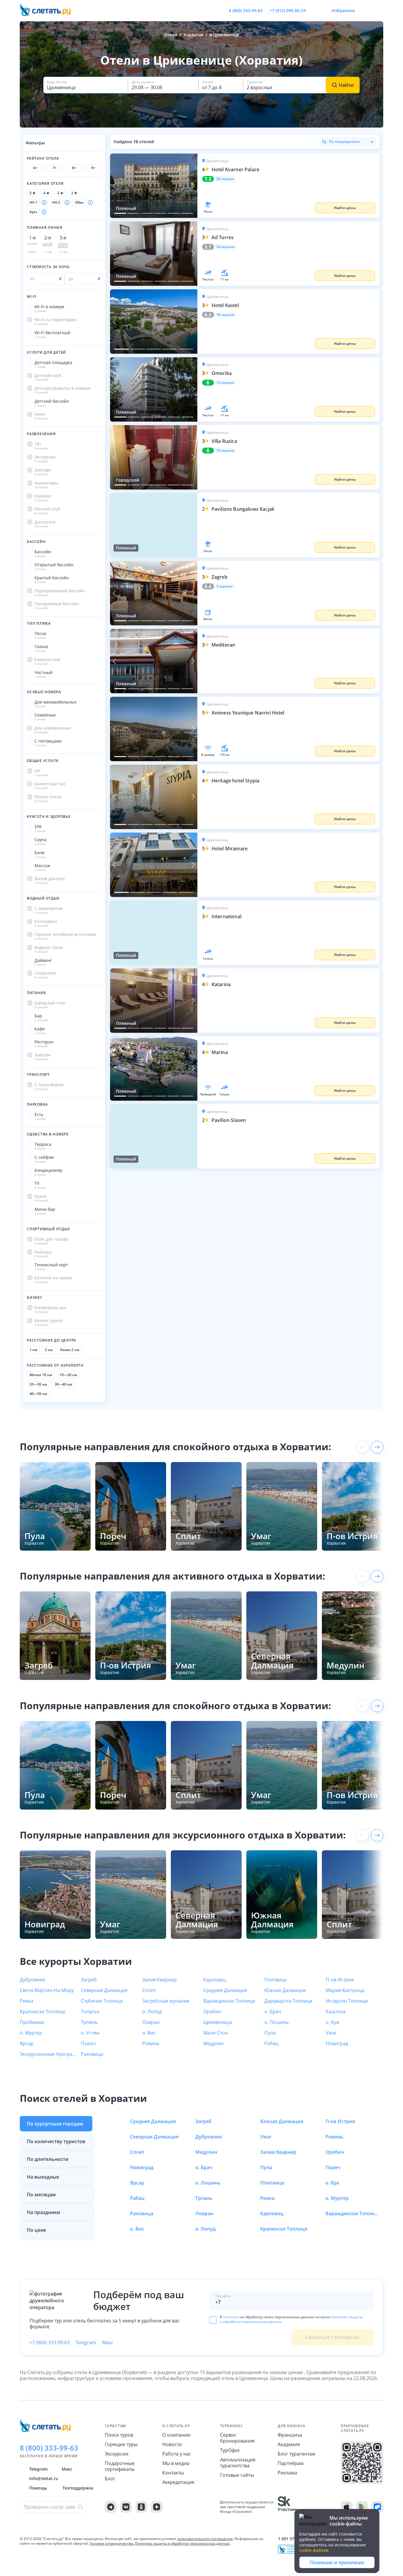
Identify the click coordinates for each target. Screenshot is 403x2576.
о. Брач (273, 2011)
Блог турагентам (296, 2454)
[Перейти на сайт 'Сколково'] (287, 2507)
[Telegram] (111, 2507)
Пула (270, 2033)
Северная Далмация (104, 1990)
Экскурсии (117, 2454)
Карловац (214, 1980)
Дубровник (32, 1980)
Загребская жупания (166, 2001)
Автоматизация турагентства (238, 2463)
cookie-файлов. (314, 2550)
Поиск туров (119, 2435)
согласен (231, 2317)
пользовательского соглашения (205, 2539)
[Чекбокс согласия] (213, 2320)
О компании (176, 2435)
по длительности (48, 2159)
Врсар (27, 2043)
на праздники (44, 2212)
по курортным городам (55, 2124)
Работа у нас (177, 2454)
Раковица (92, 2054)
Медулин (213, 2043)
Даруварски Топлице (288, 2001)
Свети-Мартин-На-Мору (47, 1990)
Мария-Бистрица (345, 1990)
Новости (172, 2444)
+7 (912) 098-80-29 (288, 10)
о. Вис (149, 2033)
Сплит (149, 1990)
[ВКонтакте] (126, 2507)
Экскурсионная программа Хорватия (49, 2054)
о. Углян (90, 2033)
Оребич (212, 2011)
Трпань (89, 2022)
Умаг (331, 2033)
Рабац (271, 2043)
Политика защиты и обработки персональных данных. (183, 2543)
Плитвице (276, 1980)
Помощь (38, 2488)
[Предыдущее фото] (114, 186)
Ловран (151, 2022)
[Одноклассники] (141, 2507)
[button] (289, 186)
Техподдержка (78, 2488)
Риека (27, 2001)
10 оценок (225, 451)
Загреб (89, 1980)
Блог (110, 2479)
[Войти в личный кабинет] (379, 11)
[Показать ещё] (377, 1447)
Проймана (32, 2022)
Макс (108, 2342)
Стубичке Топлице (102, 2001)
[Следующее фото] (193, 186)
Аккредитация (178, 2482)
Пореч (88, 2043)
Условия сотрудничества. (112, 2543)
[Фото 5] (174, 213)
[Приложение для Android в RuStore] (377, 2507)
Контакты (173, 2473)
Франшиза (290, 2435)
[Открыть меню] (366, 11)
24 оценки (225, 247)
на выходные (43, 2177)
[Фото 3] (147, 213)
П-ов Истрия (340, 1980)
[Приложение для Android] (362, 2507)
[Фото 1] (120, 213)
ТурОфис (230, 2450)
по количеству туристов (56, 2141)
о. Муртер (31, 2033)
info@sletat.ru (44, 2478)
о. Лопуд (152, 2011)
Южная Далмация (285, 1990)
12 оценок (225, 383)
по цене (36, 2230)
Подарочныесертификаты (120, 2466)
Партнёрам (291, 2463)
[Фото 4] (160, 213)
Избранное (343, 10)
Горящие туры (121, 2444)
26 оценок (225, 179)
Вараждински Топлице (229, 2001)
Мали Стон (216, 2033)
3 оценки (224, 586)
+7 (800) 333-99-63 (50, 2342)
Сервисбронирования (237, 2438)
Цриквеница (218, 2022)
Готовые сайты (237, 2475)
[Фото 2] (133, 213)
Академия (289, 2444)
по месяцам (41, 2195)
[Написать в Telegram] (315, 11)
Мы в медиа (176, 2463)
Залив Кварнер (159, 1980)
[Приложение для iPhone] (347, 2507)
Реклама (287, 2473)
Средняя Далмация (225, 1990)
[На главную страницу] (49, 11)
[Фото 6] (187, 213)
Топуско (90, 2011)
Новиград (337, 2043)
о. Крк (332, 2022)
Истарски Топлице (347, 2001)
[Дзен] (157, 2507)
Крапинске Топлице (43, 2011)
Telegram (86, 2342)
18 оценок (225, 315)
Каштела (336, 2011)
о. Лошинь (276, 2022)
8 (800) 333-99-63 (246, 10)
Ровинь (151, 2043)
